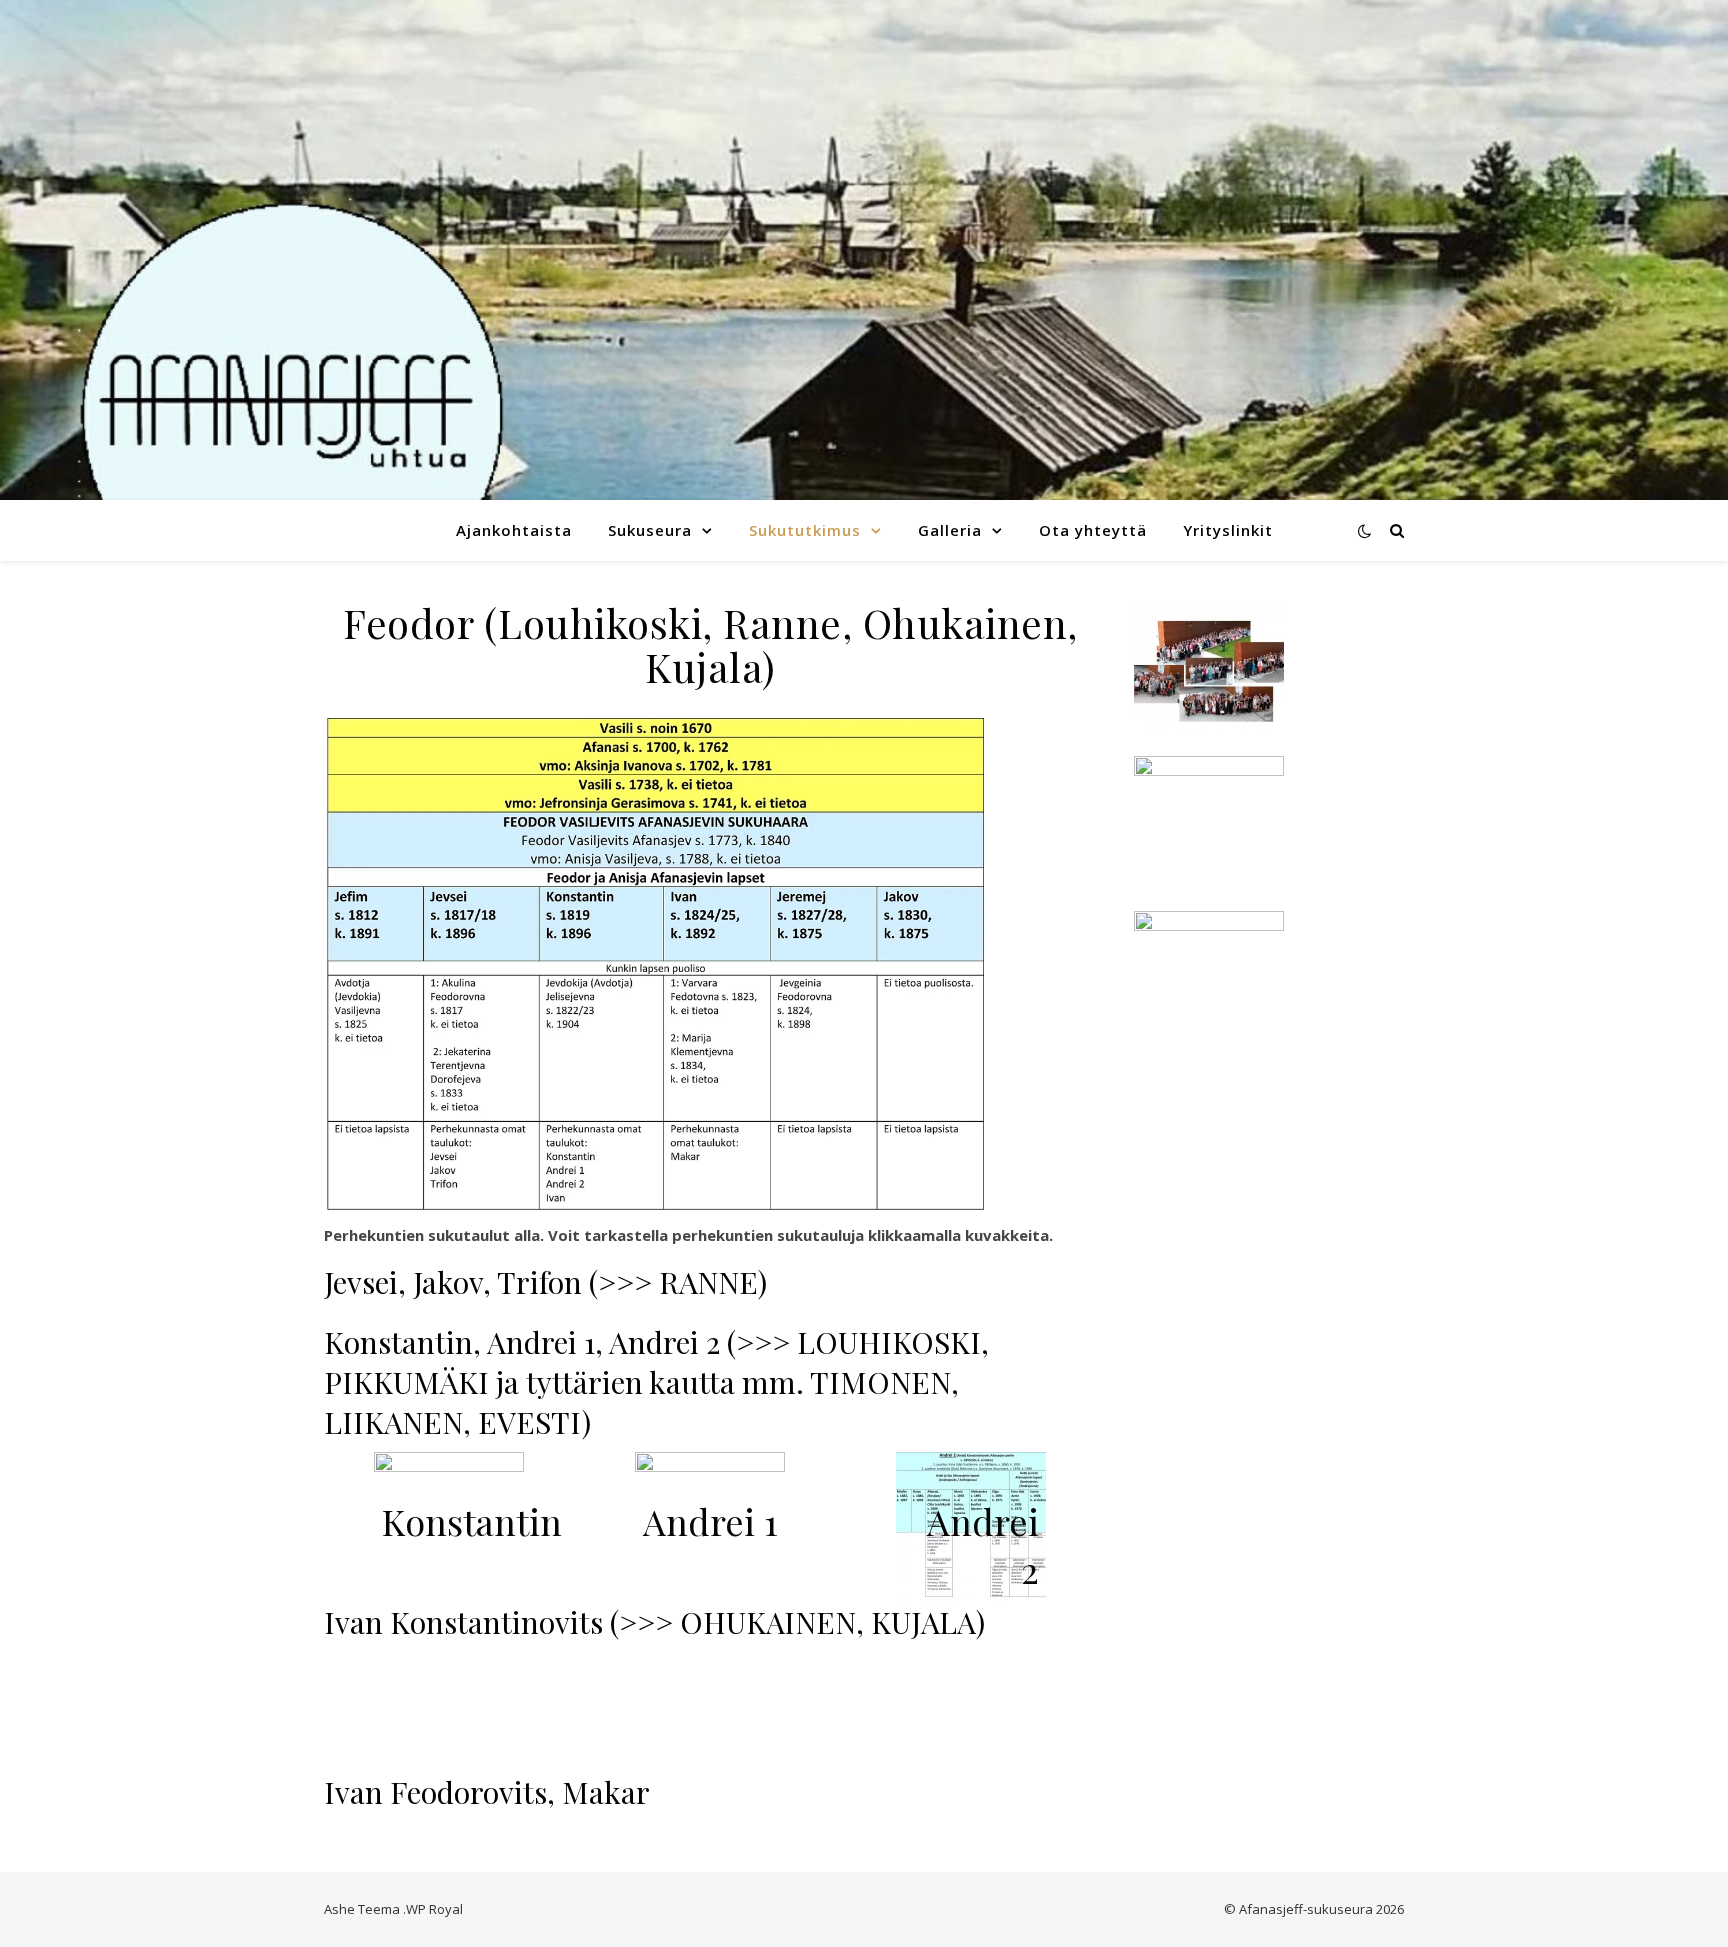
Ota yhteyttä (1093, 530)
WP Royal (434, 1909)
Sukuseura (650, 530)
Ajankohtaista (514, 530)
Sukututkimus (805, 530)
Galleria (950, 530)
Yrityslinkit (1228, 530)
